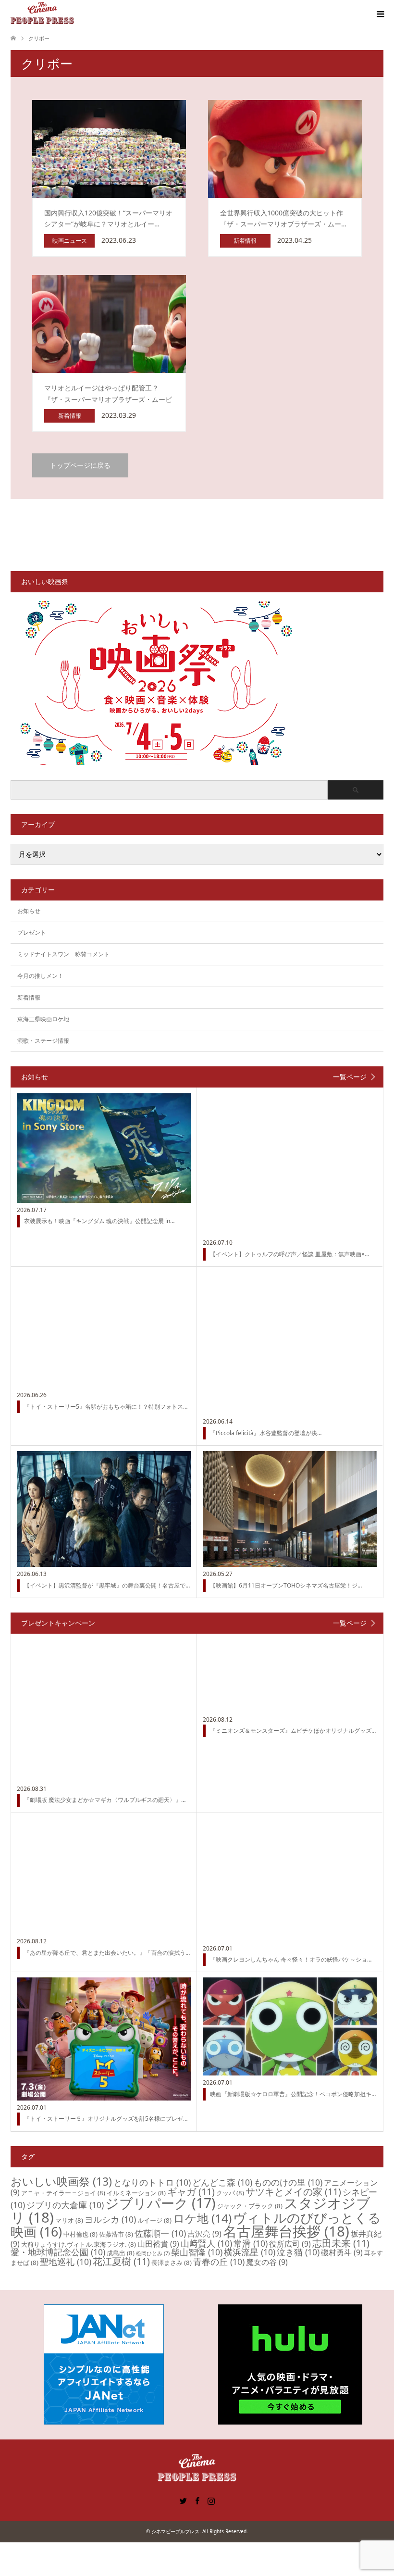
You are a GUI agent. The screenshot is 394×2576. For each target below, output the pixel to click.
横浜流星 (250, 2252)
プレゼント (32, 932)
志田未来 (341, 2243)
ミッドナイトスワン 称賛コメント (63, 954)
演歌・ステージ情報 (43, 1041)
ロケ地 (202, 2218)
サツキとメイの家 (293, 2192)
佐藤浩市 (116, 2234)
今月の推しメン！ (40, 976)
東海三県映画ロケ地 (43, 1019)
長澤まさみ (172, 2263)
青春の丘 (219, 2262)
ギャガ (191, 2192)
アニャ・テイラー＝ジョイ (63, 2193)
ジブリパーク (160, 2203)
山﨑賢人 (206, 2243)
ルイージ (154, 2220)
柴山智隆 (197, 2252)
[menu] (380, 14)
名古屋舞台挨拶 (286, 2231)
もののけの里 (288, 2182)
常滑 (251, 2243)
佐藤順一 (160, 2233)
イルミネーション (136, 2193)
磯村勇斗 (342, 2252)
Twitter (183, 2500)
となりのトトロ (152, 2182)
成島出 (121, 2253)
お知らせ (29, 911)
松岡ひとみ (153, 2253)
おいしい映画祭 (61, 2181)
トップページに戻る (80, 465)
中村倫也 (80, 2234)
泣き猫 (298, 2252)
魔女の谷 (267, 2262)
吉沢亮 (204, 2234)
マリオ (69, 2220)
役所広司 (290, 2244)
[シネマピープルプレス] (42, 14)
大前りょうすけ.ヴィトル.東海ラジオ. (79, 2244)
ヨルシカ (110, 2219)
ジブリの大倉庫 (65, 2205)
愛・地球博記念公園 (58, 2252)
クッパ (230, 2193)
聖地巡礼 (66, 2262)
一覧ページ (350, 1077)
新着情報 (29, 997)
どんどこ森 (222, 2182)
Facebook (197, 2500)
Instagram (211, 2500)
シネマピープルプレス (175, 2531)
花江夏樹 (121, 2261)
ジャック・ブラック (250, 2206)
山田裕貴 (158, 2244)
